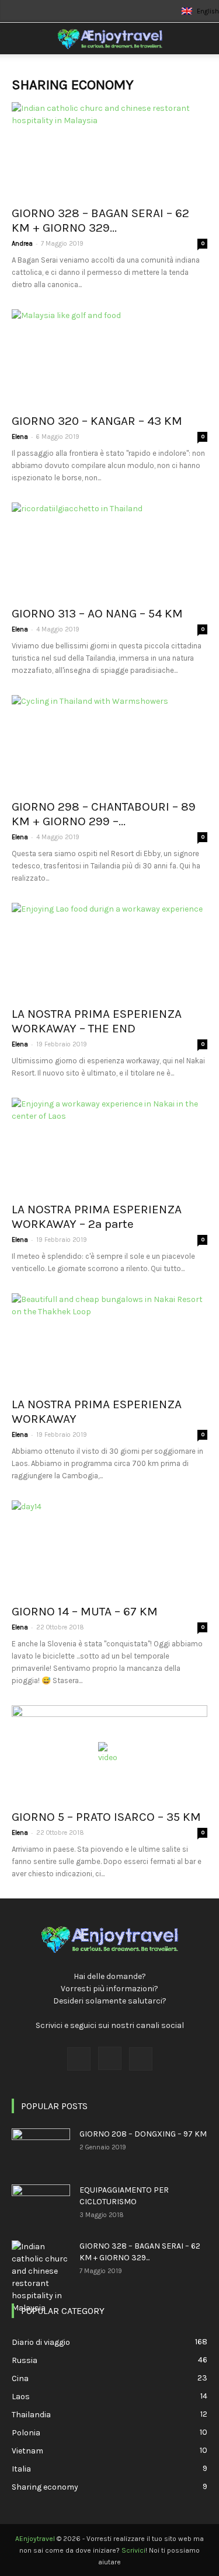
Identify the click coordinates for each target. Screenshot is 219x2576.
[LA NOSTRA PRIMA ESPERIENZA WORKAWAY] (109, 1341)
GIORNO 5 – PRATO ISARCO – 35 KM (106, 1817)
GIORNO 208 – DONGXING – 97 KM (143, 2134)
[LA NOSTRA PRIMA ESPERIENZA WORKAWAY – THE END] (109, 951)
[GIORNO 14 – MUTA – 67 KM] (109, 1549)
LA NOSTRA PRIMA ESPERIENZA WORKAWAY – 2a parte (97, 1217)
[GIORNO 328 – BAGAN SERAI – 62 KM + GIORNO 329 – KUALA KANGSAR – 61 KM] (109, 150)
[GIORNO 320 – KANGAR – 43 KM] (109, 357)
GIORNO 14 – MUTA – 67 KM (85, 1611)
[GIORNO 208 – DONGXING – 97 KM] (41, 2149)
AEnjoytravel (35, 2539)
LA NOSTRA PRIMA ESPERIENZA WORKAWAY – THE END (97, 1021)
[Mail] (141, 2059)
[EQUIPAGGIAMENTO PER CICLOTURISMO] (41, 2205)
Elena (20, 437)
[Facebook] (79, 2059)
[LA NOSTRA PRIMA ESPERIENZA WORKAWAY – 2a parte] (109, 1146)
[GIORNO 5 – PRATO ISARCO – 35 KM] (109, 1753)
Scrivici (133, 2550)
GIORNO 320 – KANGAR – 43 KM (97, 421)
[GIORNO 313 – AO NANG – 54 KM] (109, 551)
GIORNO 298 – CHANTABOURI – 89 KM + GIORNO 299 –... (104, 814)
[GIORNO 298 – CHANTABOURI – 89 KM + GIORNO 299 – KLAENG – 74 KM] (109, 743)
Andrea (22, 244)
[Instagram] (110, 2058)
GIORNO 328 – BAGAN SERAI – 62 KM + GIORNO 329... (100, 220)
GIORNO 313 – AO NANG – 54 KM (97, 613)
